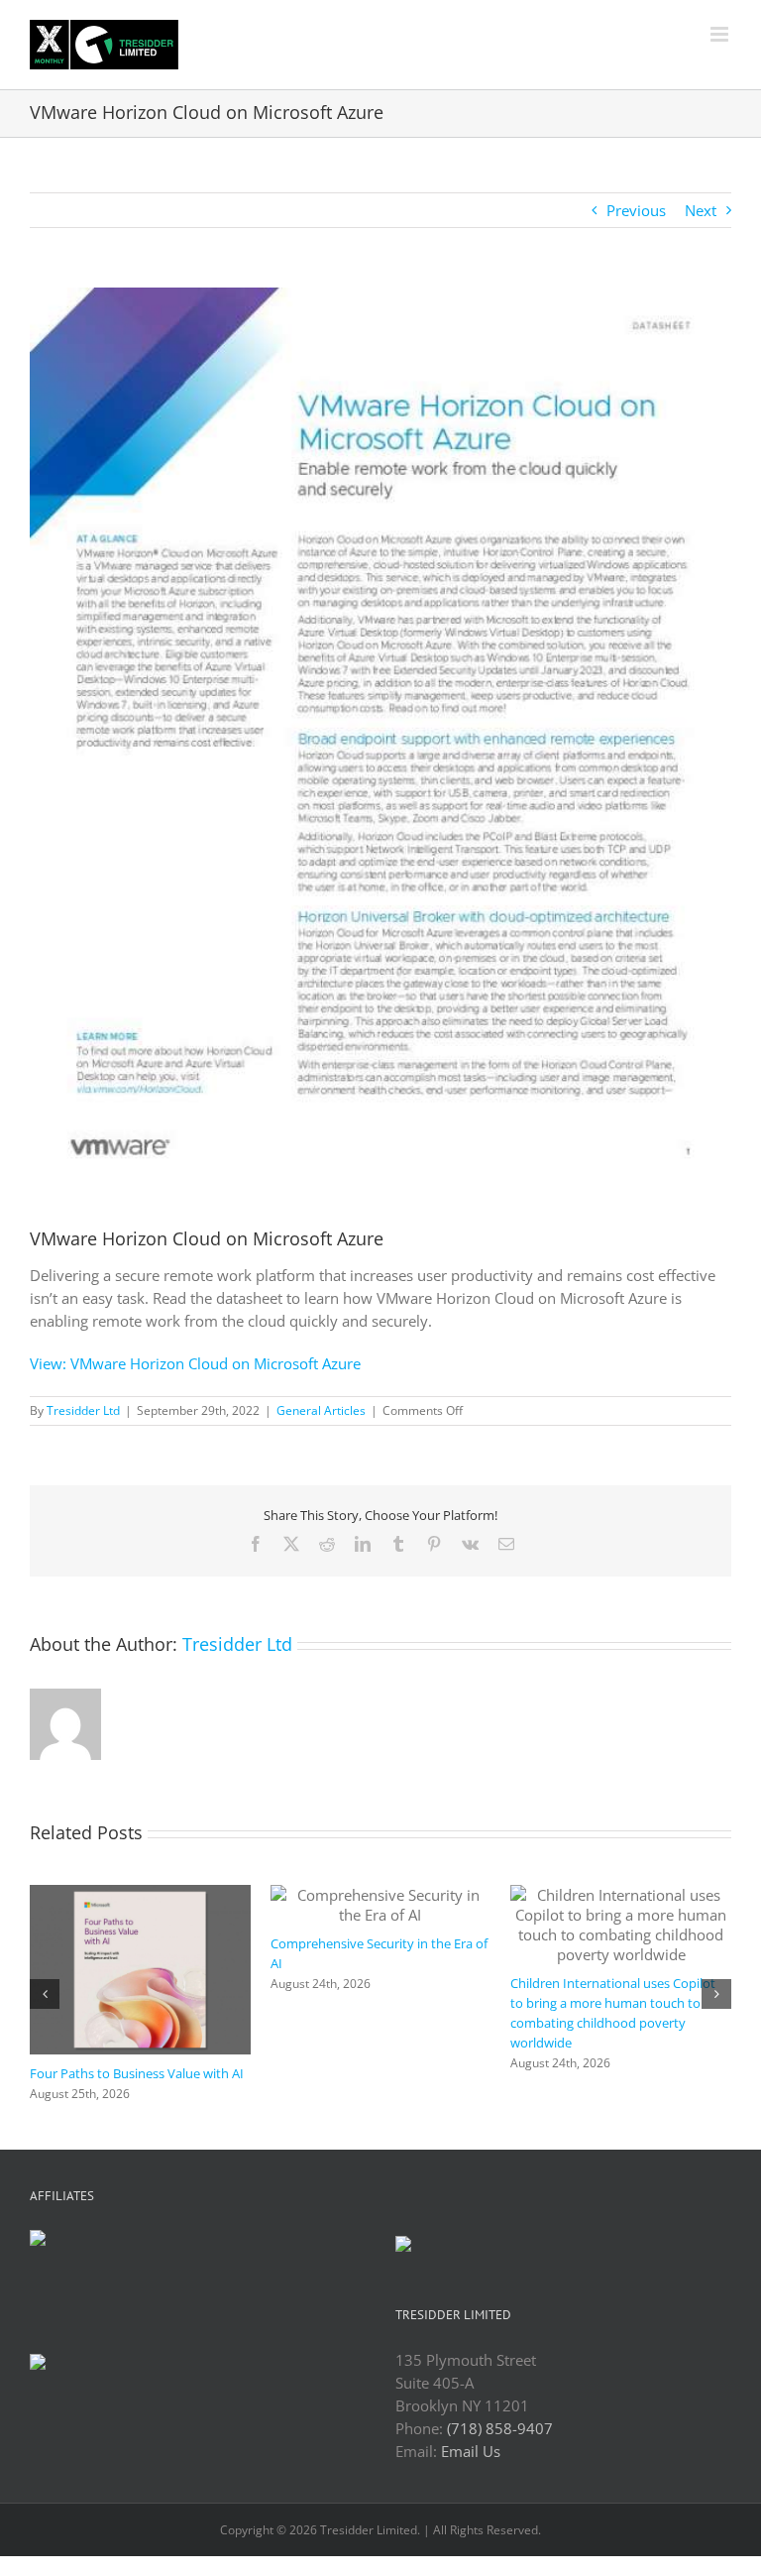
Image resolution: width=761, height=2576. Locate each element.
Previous (636, 210)
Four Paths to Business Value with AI (137, 2073)
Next (701, 210)
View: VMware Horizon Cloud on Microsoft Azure (195, 1363)
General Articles (321, 1410)
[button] (45, 1994)
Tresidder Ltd (83, 1410)
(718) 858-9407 (500, 2428)
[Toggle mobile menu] (721, 34)
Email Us (471, 2451)
